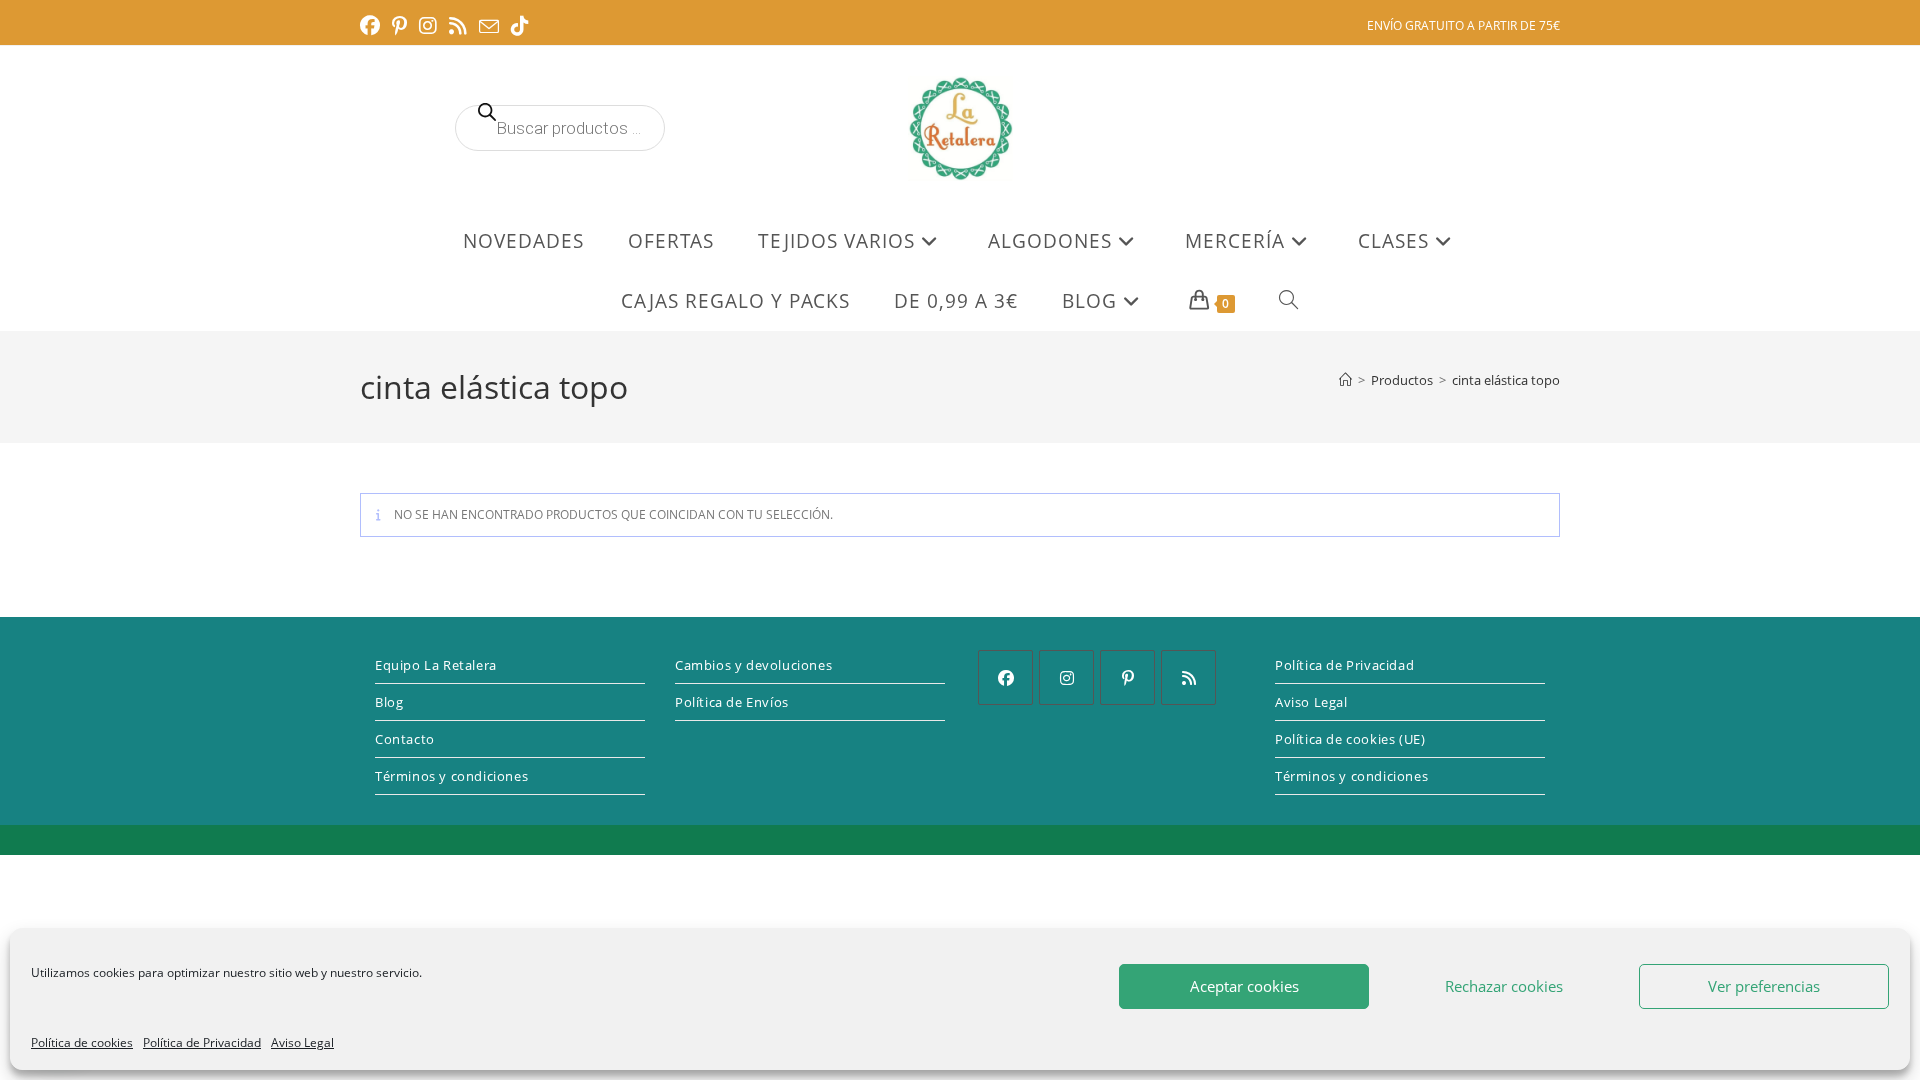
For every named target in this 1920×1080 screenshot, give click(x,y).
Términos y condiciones (451, 776)
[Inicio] (1345, 380)
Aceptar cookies (1244, 986)
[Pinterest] (1127, 677)
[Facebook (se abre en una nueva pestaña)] (373, 26)
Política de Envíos (732, 702)
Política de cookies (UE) (1350, 739)
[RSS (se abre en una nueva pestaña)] (458, 26)
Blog (389, 702)
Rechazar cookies (1504, 986)
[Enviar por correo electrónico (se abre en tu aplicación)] (489, 27)
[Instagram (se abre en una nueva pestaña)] (428, 26)
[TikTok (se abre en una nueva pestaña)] (520, 26)
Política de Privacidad (202, 1042)
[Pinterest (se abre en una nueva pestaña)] (399, 26)
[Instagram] (1066, 677)
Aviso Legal (302, 1042)
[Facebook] (1005, 677)
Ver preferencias (1764, 986)
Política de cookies (82, 1042)
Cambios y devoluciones (753, 665)
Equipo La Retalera (436, 665)
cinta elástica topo (1506, 380)
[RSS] (1188, 677)
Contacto (405, 739)
